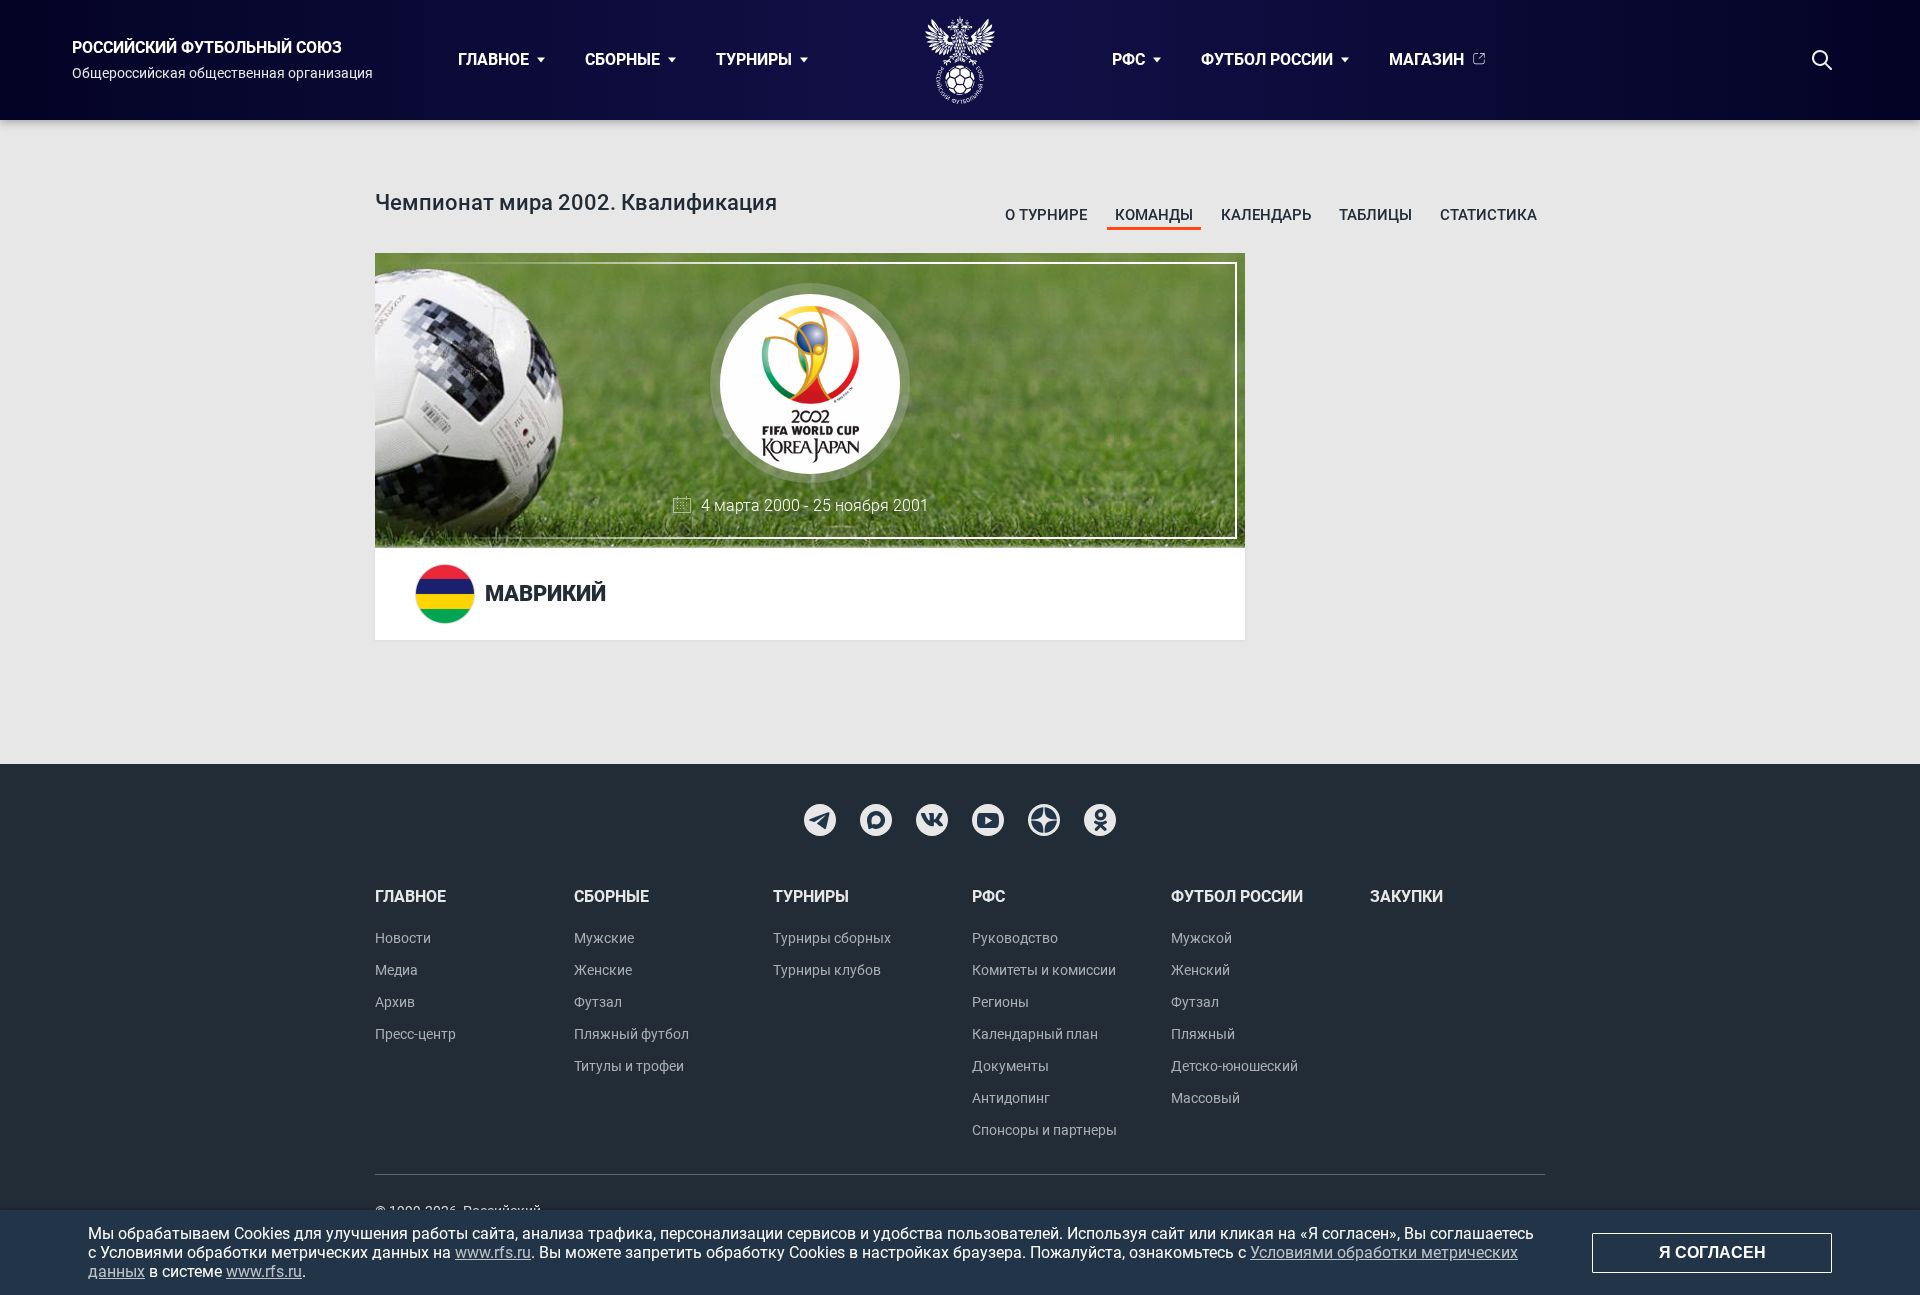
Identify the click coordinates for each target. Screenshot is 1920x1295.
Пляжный (1203, 1034)
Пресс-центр (415, 1034)
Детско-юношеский (1234, 1066)
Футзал (598, 1002)
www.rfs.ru (493, 1252)
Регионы (1000, 1002)
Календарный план (1035, 1034)
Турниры (754, 59)
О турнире (1046, 215)
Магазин (1426, 59)
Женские (603, 970)
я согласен (1712, 1252)
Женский (1200, 970)
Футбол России (1267, 59)
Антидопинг (1011, 1098)
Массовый (1205, 1098)
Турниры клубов (827, 970)
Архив (395, 1002)
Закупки (1406, 896)
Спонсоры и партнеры (1044, 1130)
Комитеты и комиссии (1044, 970)
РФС (1128, 59)
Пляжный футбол (631, 1034)
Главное (493, 59)
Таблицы (1375, 215)
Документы (1010, 1066)
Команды (1154, 215)
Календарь (1266, 215)
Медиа (396, 970)
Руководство (1015, 938)
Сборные (622, 59)
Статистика (1488, 215)
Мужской (1201, 938)
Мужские (604, 938)
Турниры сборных (832, 938)
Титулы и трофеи (629, 1066)
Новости (403, 938)
